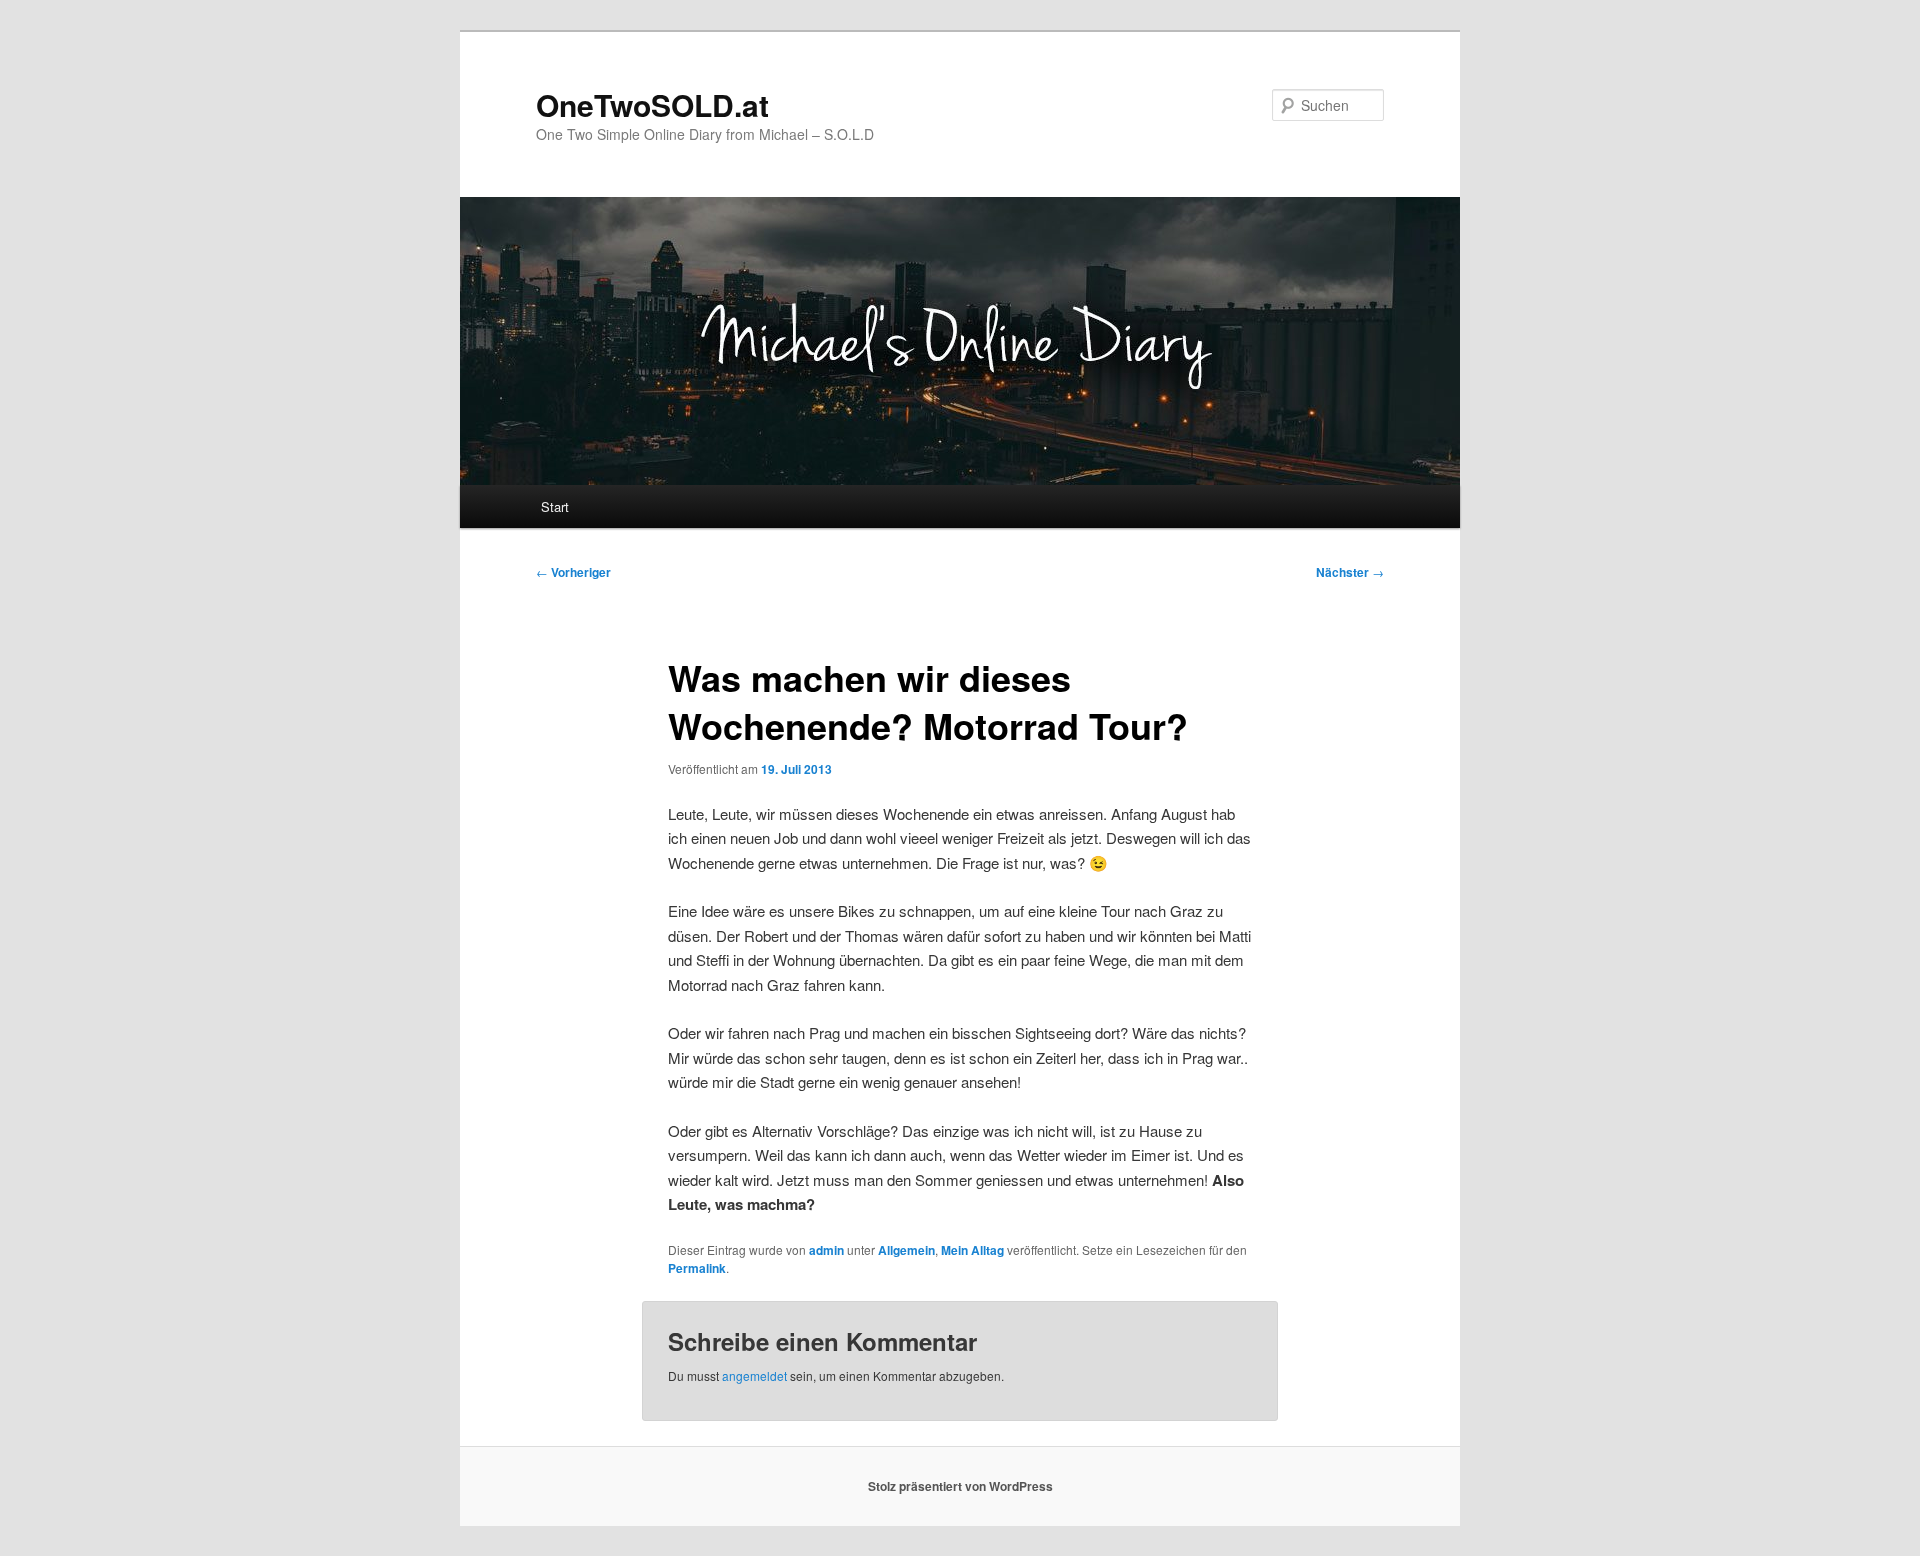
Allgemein (906, 1250)
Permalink (697, 1268)
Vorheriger (573, 572)
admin (826, 1250)
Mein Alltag (972, 1250)
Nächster (1350, 572)
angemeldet (754, 1375)
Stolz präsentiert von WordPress (960, 1486)
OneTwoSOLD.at (652, 104)
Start (555, 506)
